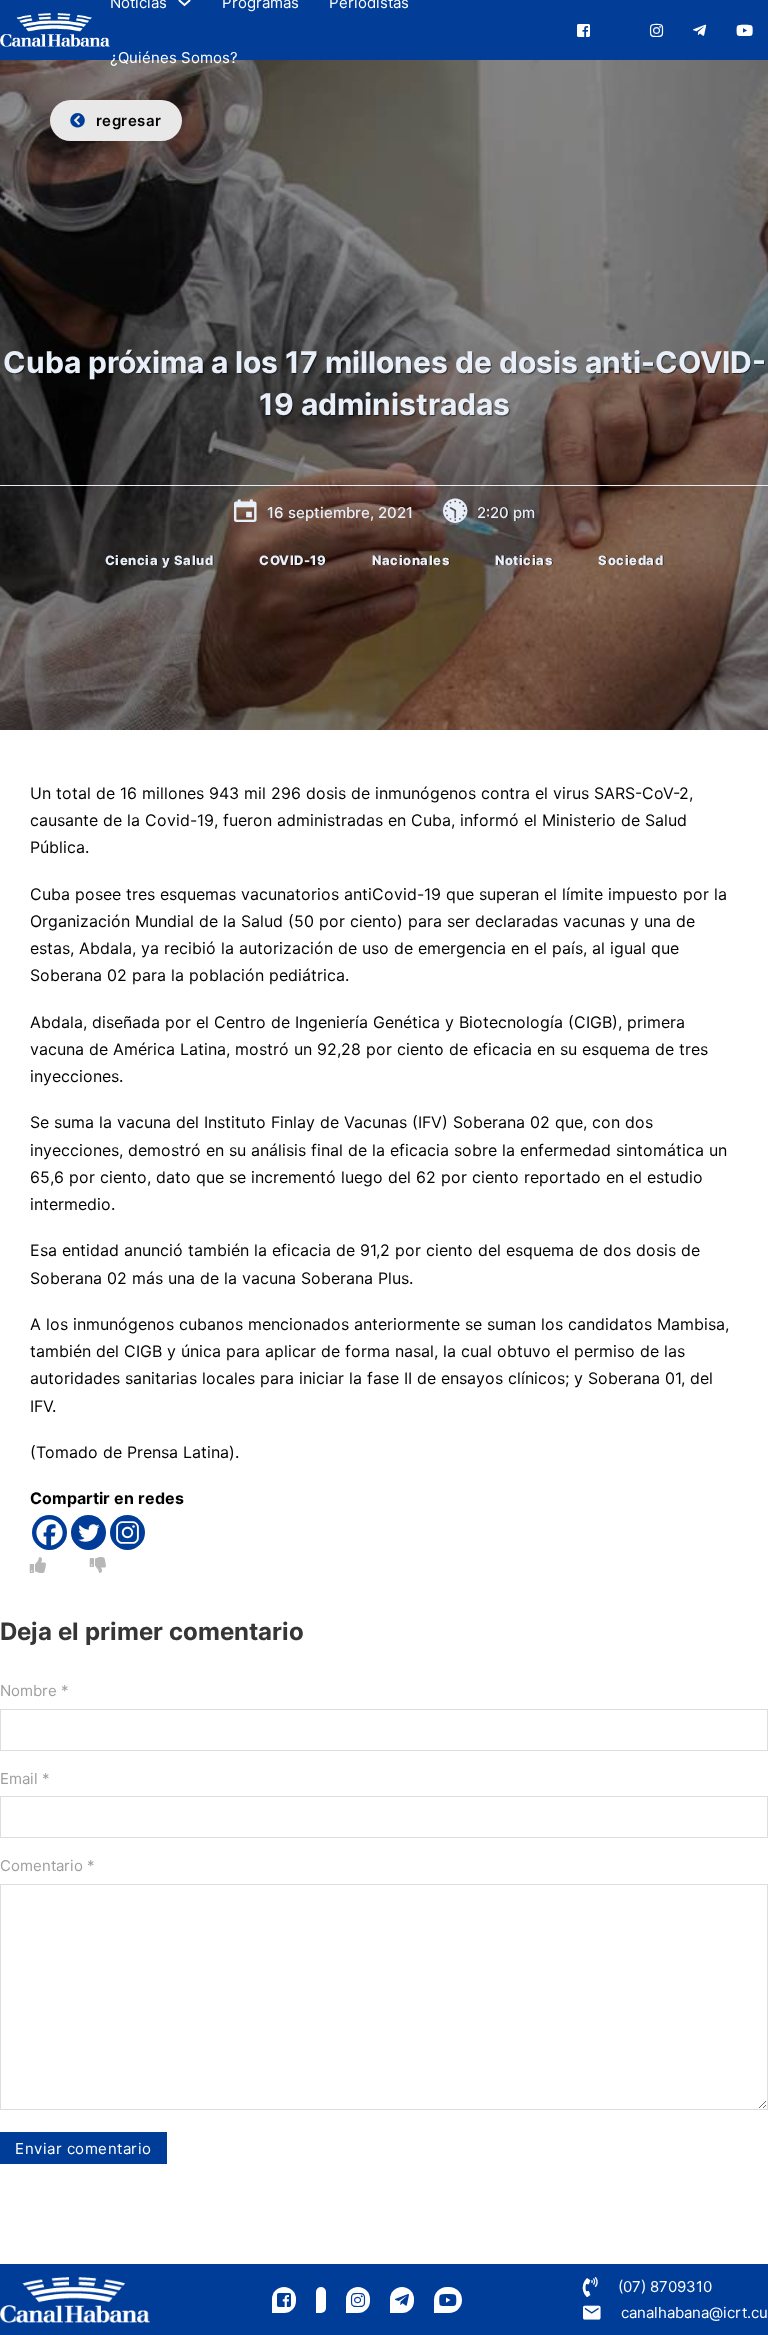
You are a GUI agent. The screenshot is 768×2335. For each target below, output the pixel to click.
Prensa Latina (178, 1452)
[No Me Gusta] (98, 1565)
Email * (25, 1778)
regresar (129, 120)
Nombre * (34, 1690)
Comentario (47, 1865)
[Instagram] (127, 1532)
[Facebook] (49, 1532)
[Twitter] (88, 1532)
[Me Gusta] (38, 1565)
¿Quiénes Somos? (174, 57)
